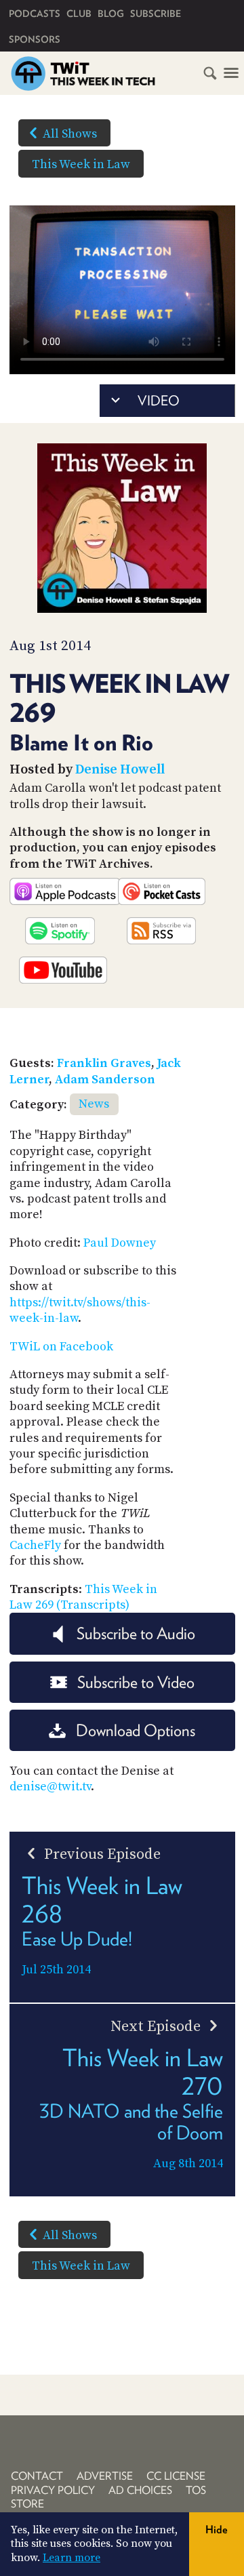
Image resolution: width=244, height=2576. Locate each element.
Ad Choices (140, 2490)
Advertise (105, 2476)
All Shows (70, 134)
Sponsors (35, 39)
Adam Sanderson (105, 1080)
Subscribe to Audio (136, 1633)
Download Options (136, 1730)
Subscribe (156, 14)
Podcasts (35, 14)
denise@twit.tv (50, 1787)
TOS (196, 2490)
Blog (111, 14)
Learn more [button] (72, 2558)
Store (27, 2504)
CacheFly (35, 1545)
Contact (37, 2476)
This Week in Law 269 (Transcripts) (83, 1597)
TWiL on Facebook (61, 1347)
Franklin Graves (104, 1063)
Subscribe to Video (136, 1682)
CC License (176, 2476)
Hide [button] (217, 2530)
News (94, 1104)
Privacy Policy (53, 2490)
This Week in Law (81, 164)
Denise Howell (120, 770)
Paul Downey (120, 1243)
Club (79, 14)
